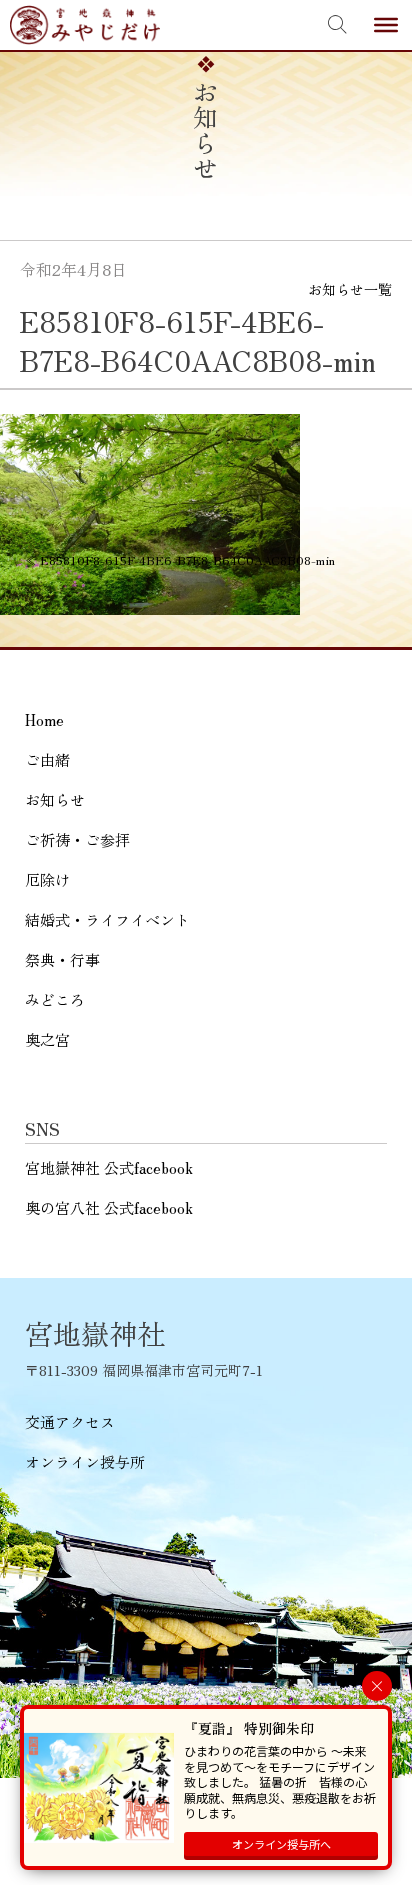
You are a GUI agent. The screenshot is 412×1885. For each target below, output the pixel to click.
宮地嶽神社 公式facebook (109, 1167)
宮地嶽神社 (85, 25)
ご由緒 (47, 759)
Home (44, 719)
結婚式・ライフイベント (107, 919)
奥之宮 (47, 1039)
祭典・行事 (62, 959)
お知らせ (55, 799)
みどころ (55, 999)
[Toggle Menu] (386, 25)
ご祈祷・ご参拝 (77, 839)
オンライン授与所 (85, 1461)
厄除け (47, 879)
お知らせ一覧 (350, 289)
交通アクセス (70, 1421)
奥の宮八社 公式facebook (109, 1207)
